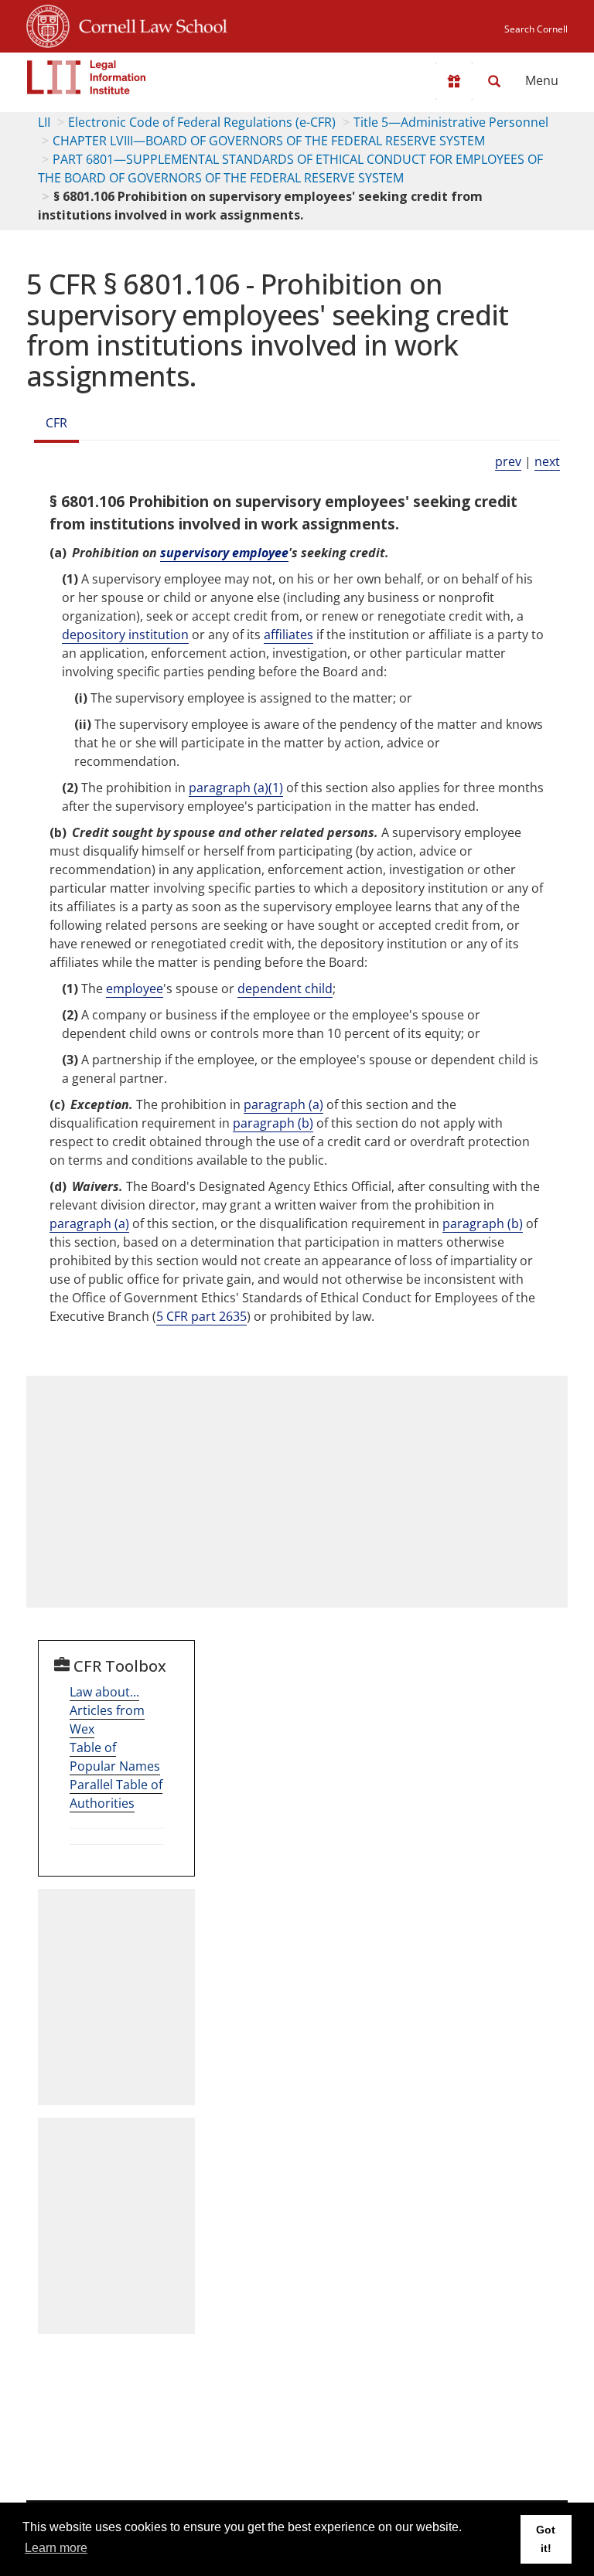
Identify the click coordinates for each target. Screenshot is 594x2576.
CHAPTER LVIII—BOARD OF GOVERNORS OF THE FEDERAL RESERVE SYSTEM (269, 141)
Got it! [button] (546, 2539)
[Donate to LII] (454, 81)
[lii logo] (87, 77)
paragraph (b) (273, 1123)
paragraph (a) (283, 1104)
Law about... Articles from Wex (107, 1710)
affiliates (288, 635)
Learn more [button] (56, 2548)
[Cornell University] (48, 24)
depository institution (125, 635)
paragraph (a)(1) (236, 788)
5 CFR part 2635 (201, 1316)
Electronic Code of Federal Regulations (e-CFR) (202, 122)
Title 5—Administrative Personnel (451, 122)
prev (508, 461)
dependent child (285, 989)
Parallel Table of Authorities (116, 1794)
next (547, 461)
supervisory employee (224, 553)
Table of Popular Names (115, 1757)
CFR (56, 423)
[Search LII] (494, 81)
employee (135, 989)
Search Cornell (536, 29)
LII (44, 122)
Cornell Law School (148, 24)
